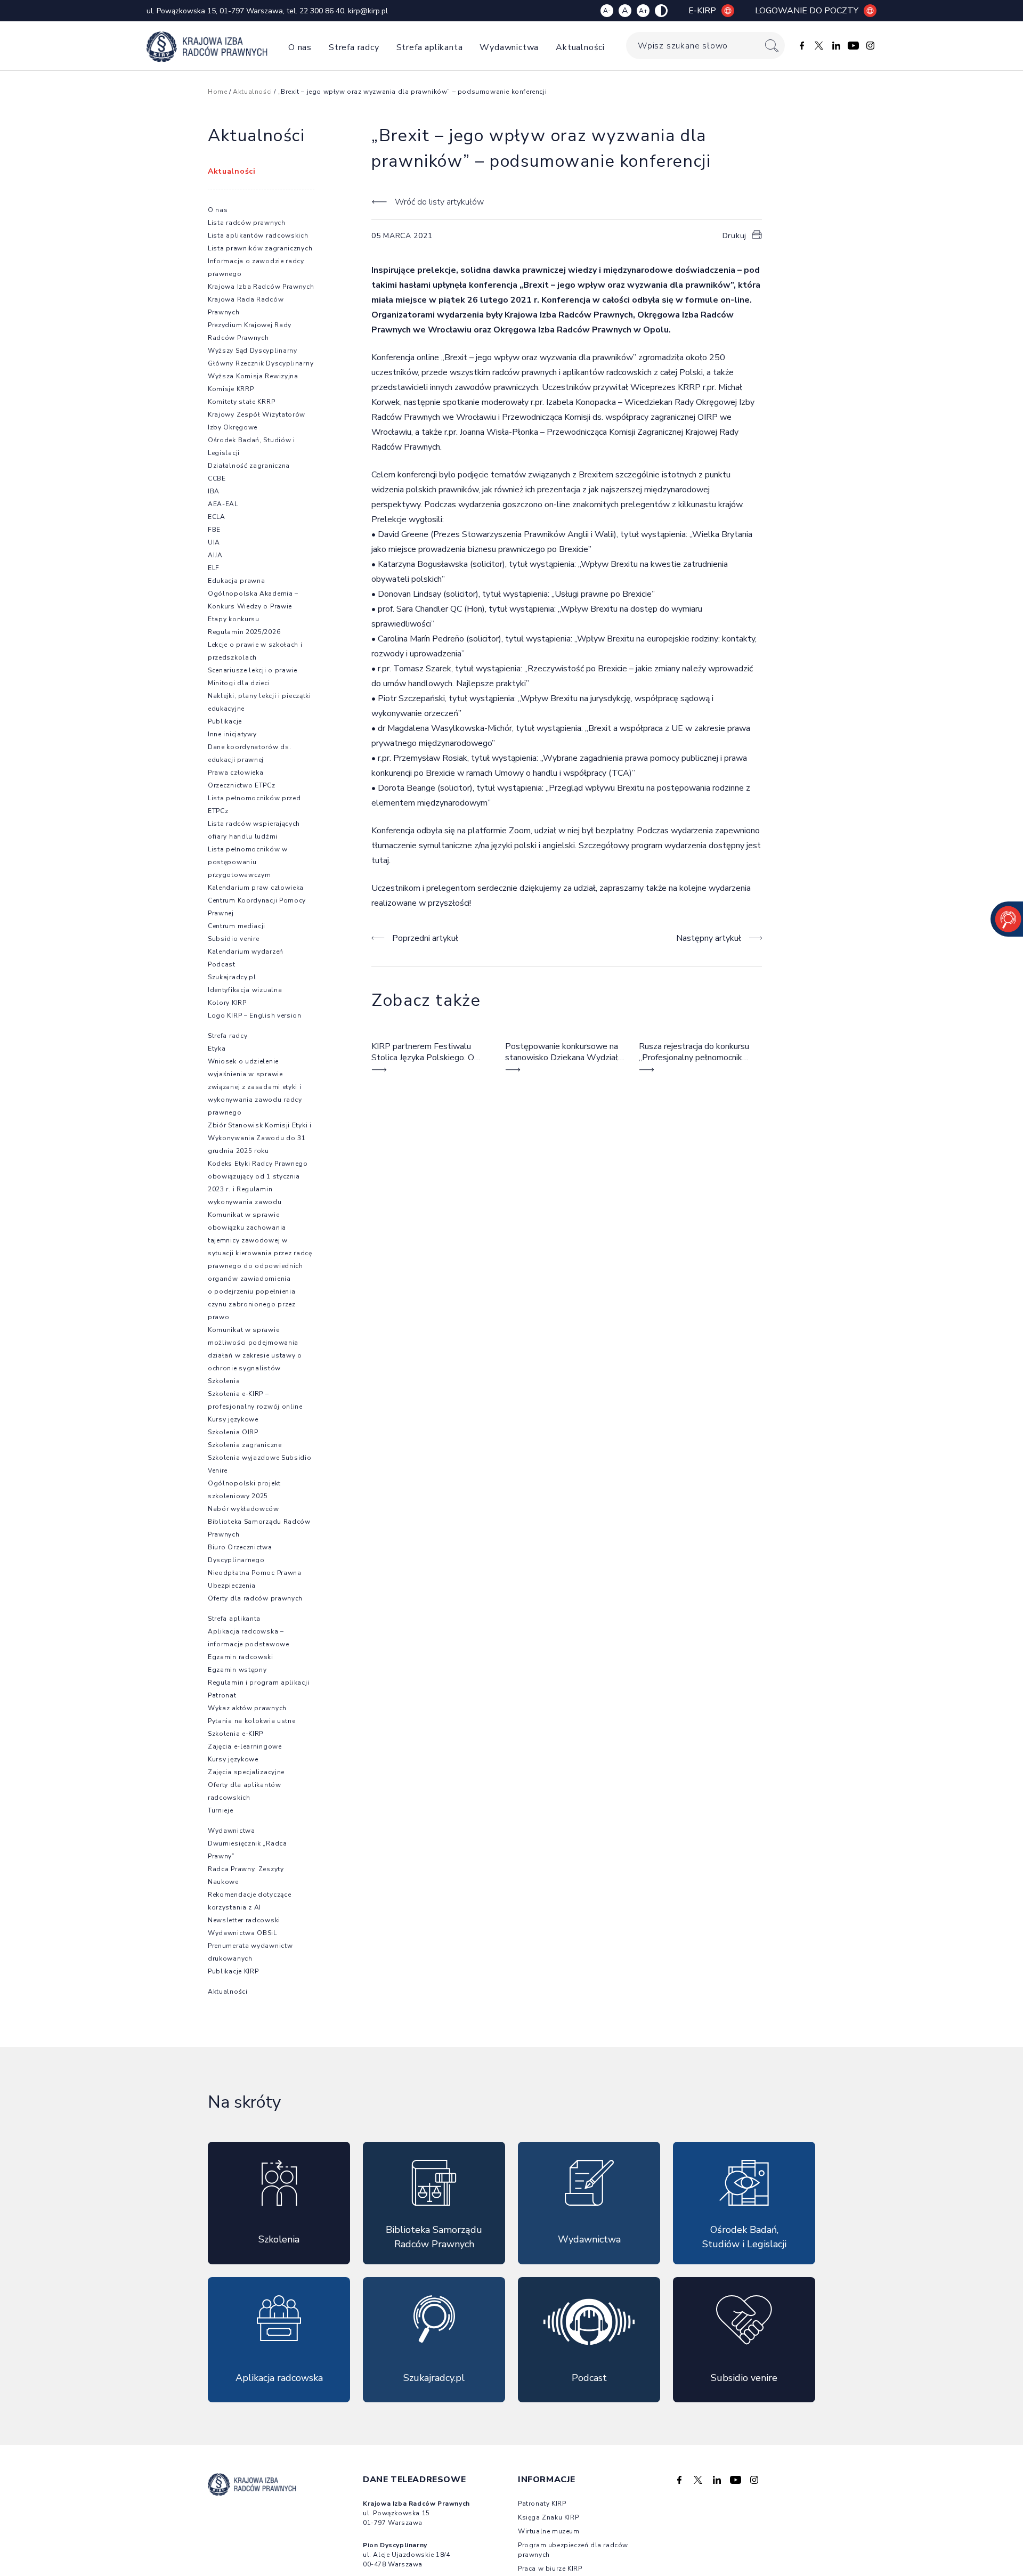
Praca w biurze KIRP (550, 2569)
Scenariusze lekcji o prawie (253, 670)
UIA (214, 542)
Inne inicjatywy (232, 734)
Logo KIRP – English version (255, 1015)
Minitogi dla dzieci (239, 683)
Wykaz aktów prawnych (247, 1708)
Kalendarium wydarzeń (246, 952)
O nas (300, 47)
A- (607, 11)
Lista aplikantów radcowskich (258, 235)
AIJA (215, 555)
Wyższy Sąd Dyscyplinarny (253, 351)
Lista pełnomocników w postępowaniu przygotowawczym (248, 862)
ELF (214, 568)
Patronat (222, 1695)
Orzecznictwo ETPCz (242, 785)
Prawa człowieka (236, 773)
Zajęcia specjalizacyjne (246, 1772)
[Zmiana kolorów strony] (661, 11)
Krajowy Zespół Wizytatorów (257, 415)
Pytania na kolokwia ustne (252, 1721)
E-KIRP (702, 11)
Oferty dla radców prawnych (255, 1598)
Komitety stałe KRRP (241, 402)
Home (217, 92)
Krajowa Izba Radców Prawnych (261, 287)
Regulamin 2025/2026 (244, 632)
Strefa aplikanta (430, 47)
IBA (214, 491)
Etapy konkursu (234, 619)
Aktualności (580, 47)
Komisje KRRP (231, 389)
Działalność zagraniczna (249, 466)
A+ (643, 11)
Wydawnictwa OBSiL (242, 1933)
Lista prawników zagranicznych (260, 248)
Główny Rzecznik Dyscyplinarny (261, 363)
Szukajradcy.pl (232, 977)
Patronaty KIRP (542, 2504)
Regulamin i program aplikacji (258, 1683)
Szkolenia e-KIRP (236, 1734)
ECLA (217, 517)
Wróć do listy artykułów (439, 202)
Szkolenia (224, 1381)
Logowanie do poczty (807, 11)
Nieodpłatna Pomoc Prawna (255, 1573)
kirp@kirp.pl (368, 11)
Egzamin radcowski (241, 1657)
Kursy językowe (233, 1419)
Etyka (217, 1049)
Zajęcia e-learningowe (245, 1746)
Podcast (222, 964)
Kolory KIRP (227, 1003)
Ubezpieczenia (232, 1586)
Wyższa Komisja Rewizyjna (253, 376)
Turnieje (221, 1810)
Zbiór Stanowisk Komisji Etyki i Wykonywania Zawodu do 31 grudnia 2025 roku (260, 1138)
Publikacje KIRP (233, 1971)
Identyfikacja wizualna (245, 990)
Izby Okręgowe (233, 427)
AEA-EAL (223, 504)
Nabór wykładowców (243, 1509)
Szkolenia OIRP (233, 1432)
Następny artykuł (709, 938)
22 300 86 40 (322, 11)
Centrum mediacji (237, 926)
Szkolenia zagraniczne (245, 1445)
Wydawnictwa (509, 47)
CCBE (217, 478)
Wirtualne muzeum (549, 2531)
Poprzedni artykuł (425, 938)
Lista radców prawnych (247, 223)
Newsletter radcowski (244, 1920)
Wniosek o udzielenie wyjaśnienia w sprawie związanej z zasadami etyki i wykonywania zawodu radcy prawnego (255, 1087)
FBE (214, 530)
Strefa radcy (354, 47)
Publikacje (225, 721)
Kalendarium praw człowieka (256, 888)
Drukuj (734, 236)
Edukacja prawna (237, 581)
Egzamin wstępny (237, 1670)
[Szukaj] (772, 46)
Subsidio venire (234, 939)
